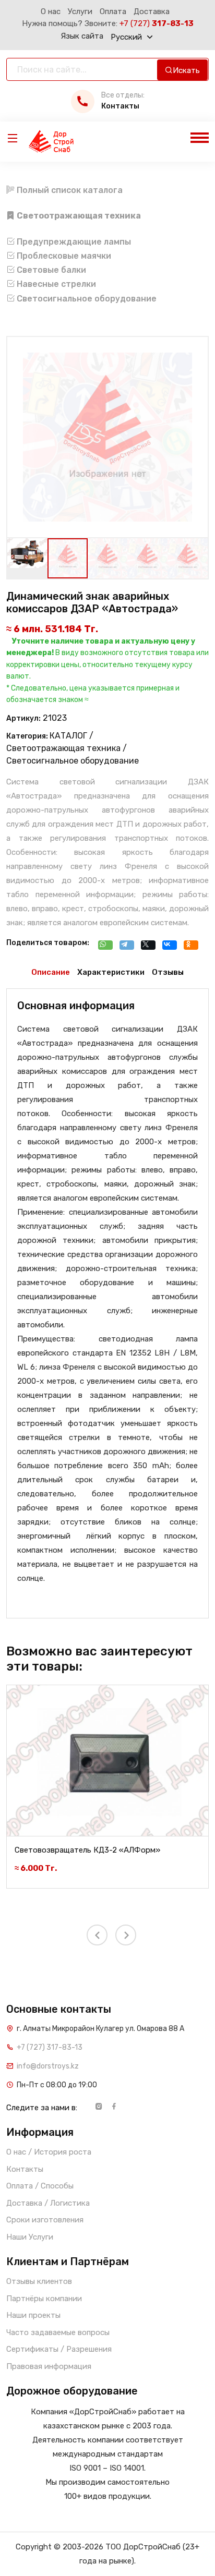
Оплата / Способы (40, 2186)
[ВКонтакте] (172, 946)
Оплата (113, 11)
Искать (186, 70)
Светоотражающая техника (63, 748)
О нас (51, 11)
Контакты (25, 2169)
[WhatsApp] (108, 946)
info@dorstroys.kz (48, 2066)
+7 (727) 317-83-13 (50, 2047)
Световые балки (50, 270)
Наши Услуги (30, 2237)
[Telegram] (129, 946)
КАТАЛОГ (68, 736)
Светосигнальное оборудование (86, 299)
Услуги (80, 11)
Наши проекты (33, 2315)
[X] (151, 946)
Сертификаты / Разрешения (59, 2349)
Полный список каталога (69, 190)
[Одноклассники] (194, 946)
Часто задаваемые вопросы (58, 2332)
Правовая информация (49, 2366)
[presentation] (41, 432)
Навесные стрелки (55, 284)
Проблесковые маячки (63, 256)
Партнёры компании (44, 2299)
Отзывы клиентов (39, 2281)
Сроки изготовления (45, 2220)
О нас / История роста (49, 2152)
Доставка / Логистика (48, 2203)
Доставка (152, 11)
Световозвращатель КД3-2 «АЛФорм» (87, 1850)
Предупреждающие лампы (73, 242)
